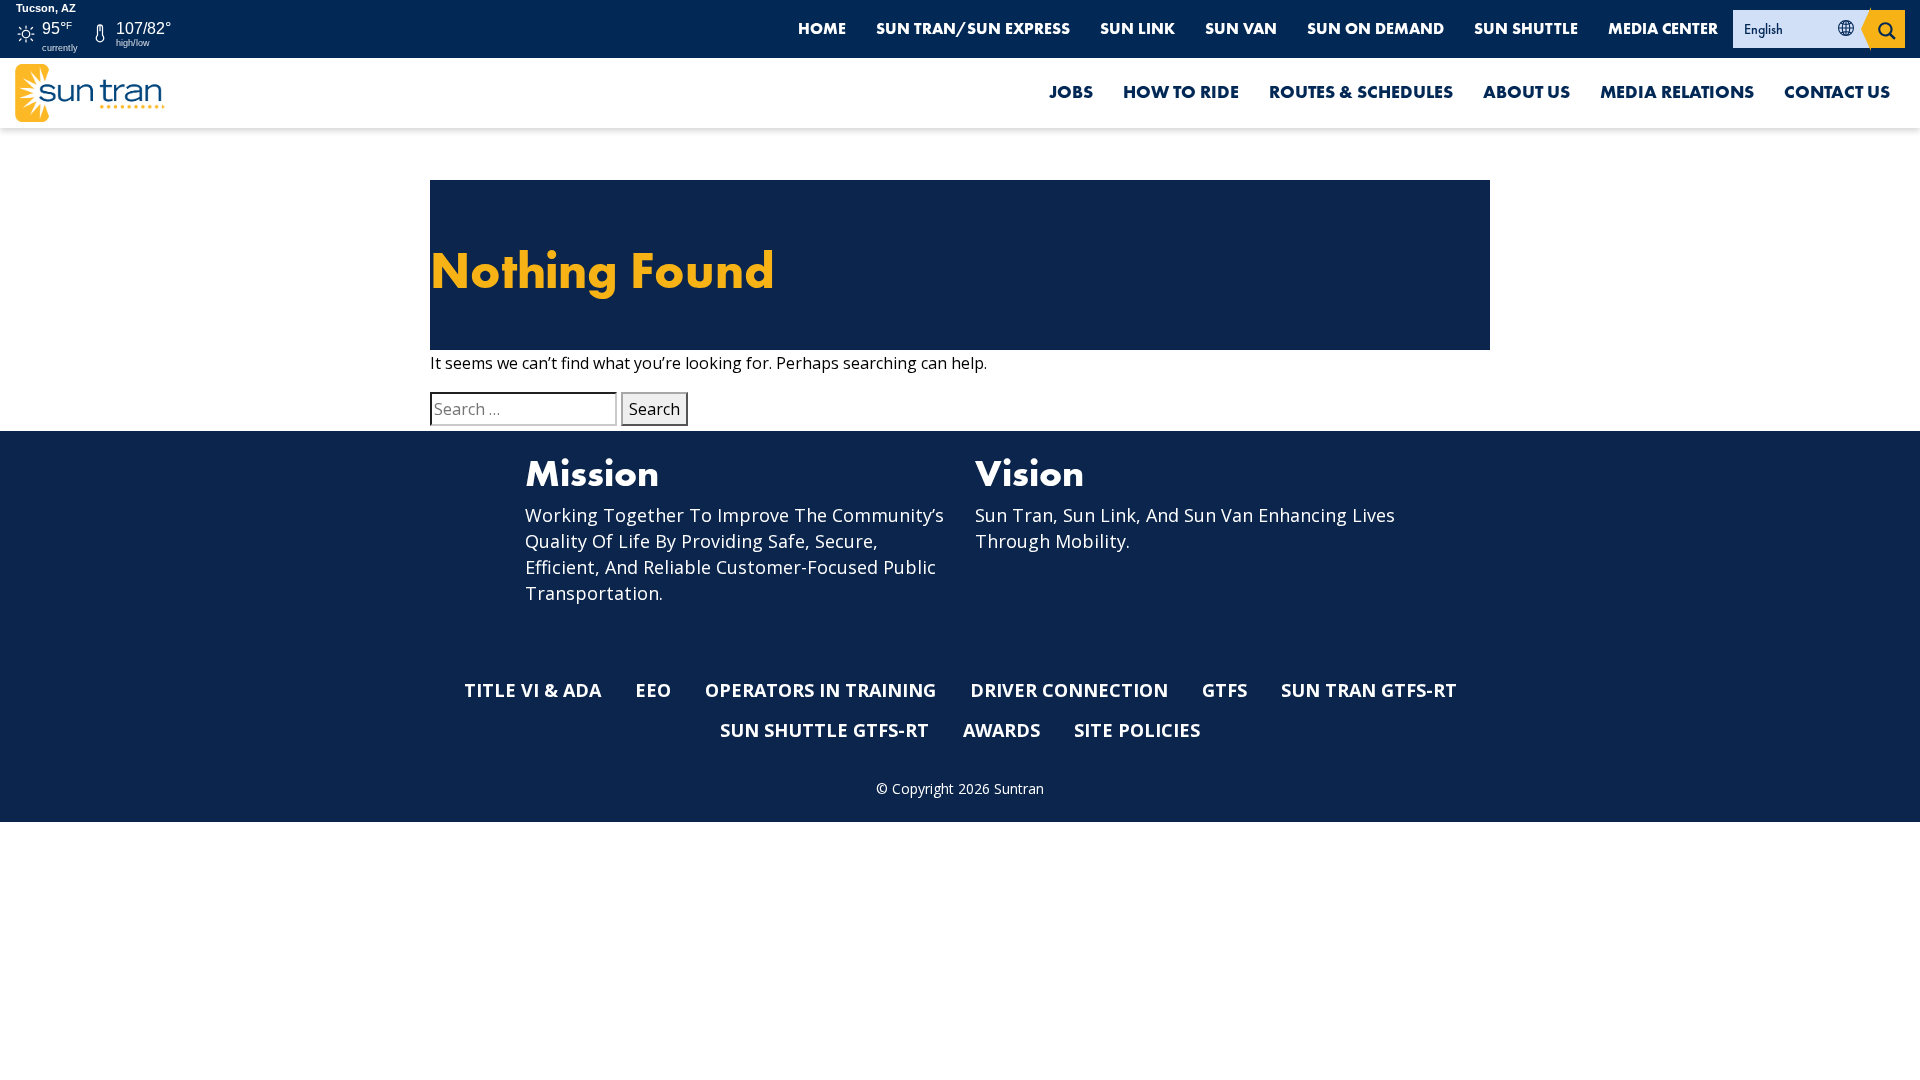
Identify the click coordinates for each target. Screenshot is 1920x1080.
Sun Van (1241, 28)
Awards (1001, 730)
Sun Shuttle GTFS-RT (824, 730)
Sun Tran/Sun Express (973, 28)
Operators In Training (820, 690)
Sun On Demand (1375, 28)
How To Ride (1181, 91)
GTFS (1224, 690)
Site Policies (1137, 730)
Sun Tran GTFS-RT (1369, 690)
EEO (653, 690)
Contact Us (1837, 91)
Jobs (1071, 91)
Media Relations (1677, 91)
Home (822, 28)
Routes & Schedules (1361, 91)
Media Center (1663, 28)
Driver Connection (1069, 690)
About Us (1526, 91)
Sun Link (1137, 28)
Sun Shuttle (1526, 28)
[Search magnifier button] (1887, 29)
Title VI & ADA (532, 690)
